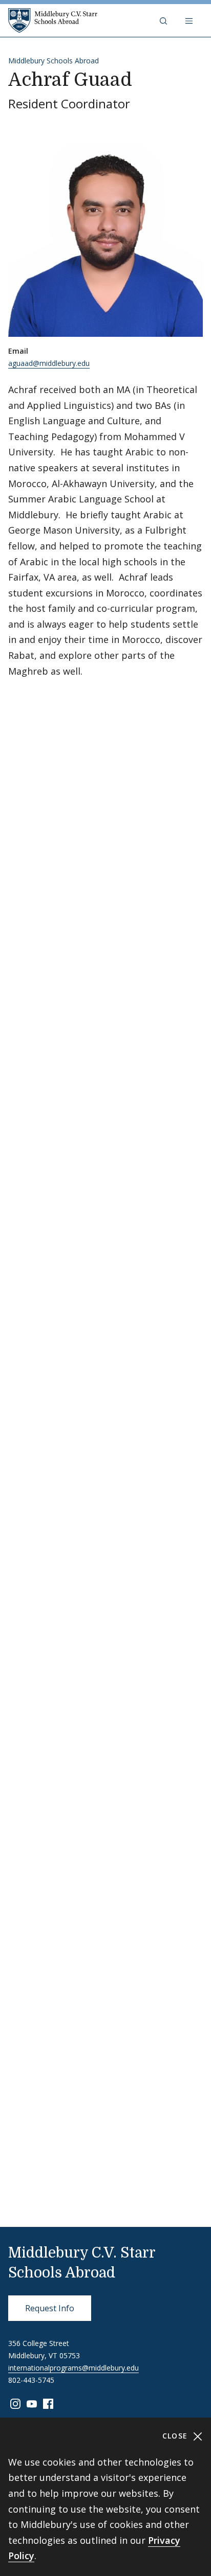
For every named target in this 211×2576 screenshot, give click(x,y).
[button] (164, 20)
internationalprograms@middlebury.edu (73, 2368)
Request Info (50, 2308)
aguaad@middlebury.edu (49, 363)
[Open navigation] (190, 20)
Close (176, 2436)
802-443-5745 (31, 2380)
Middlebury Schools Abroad (54, 61)
